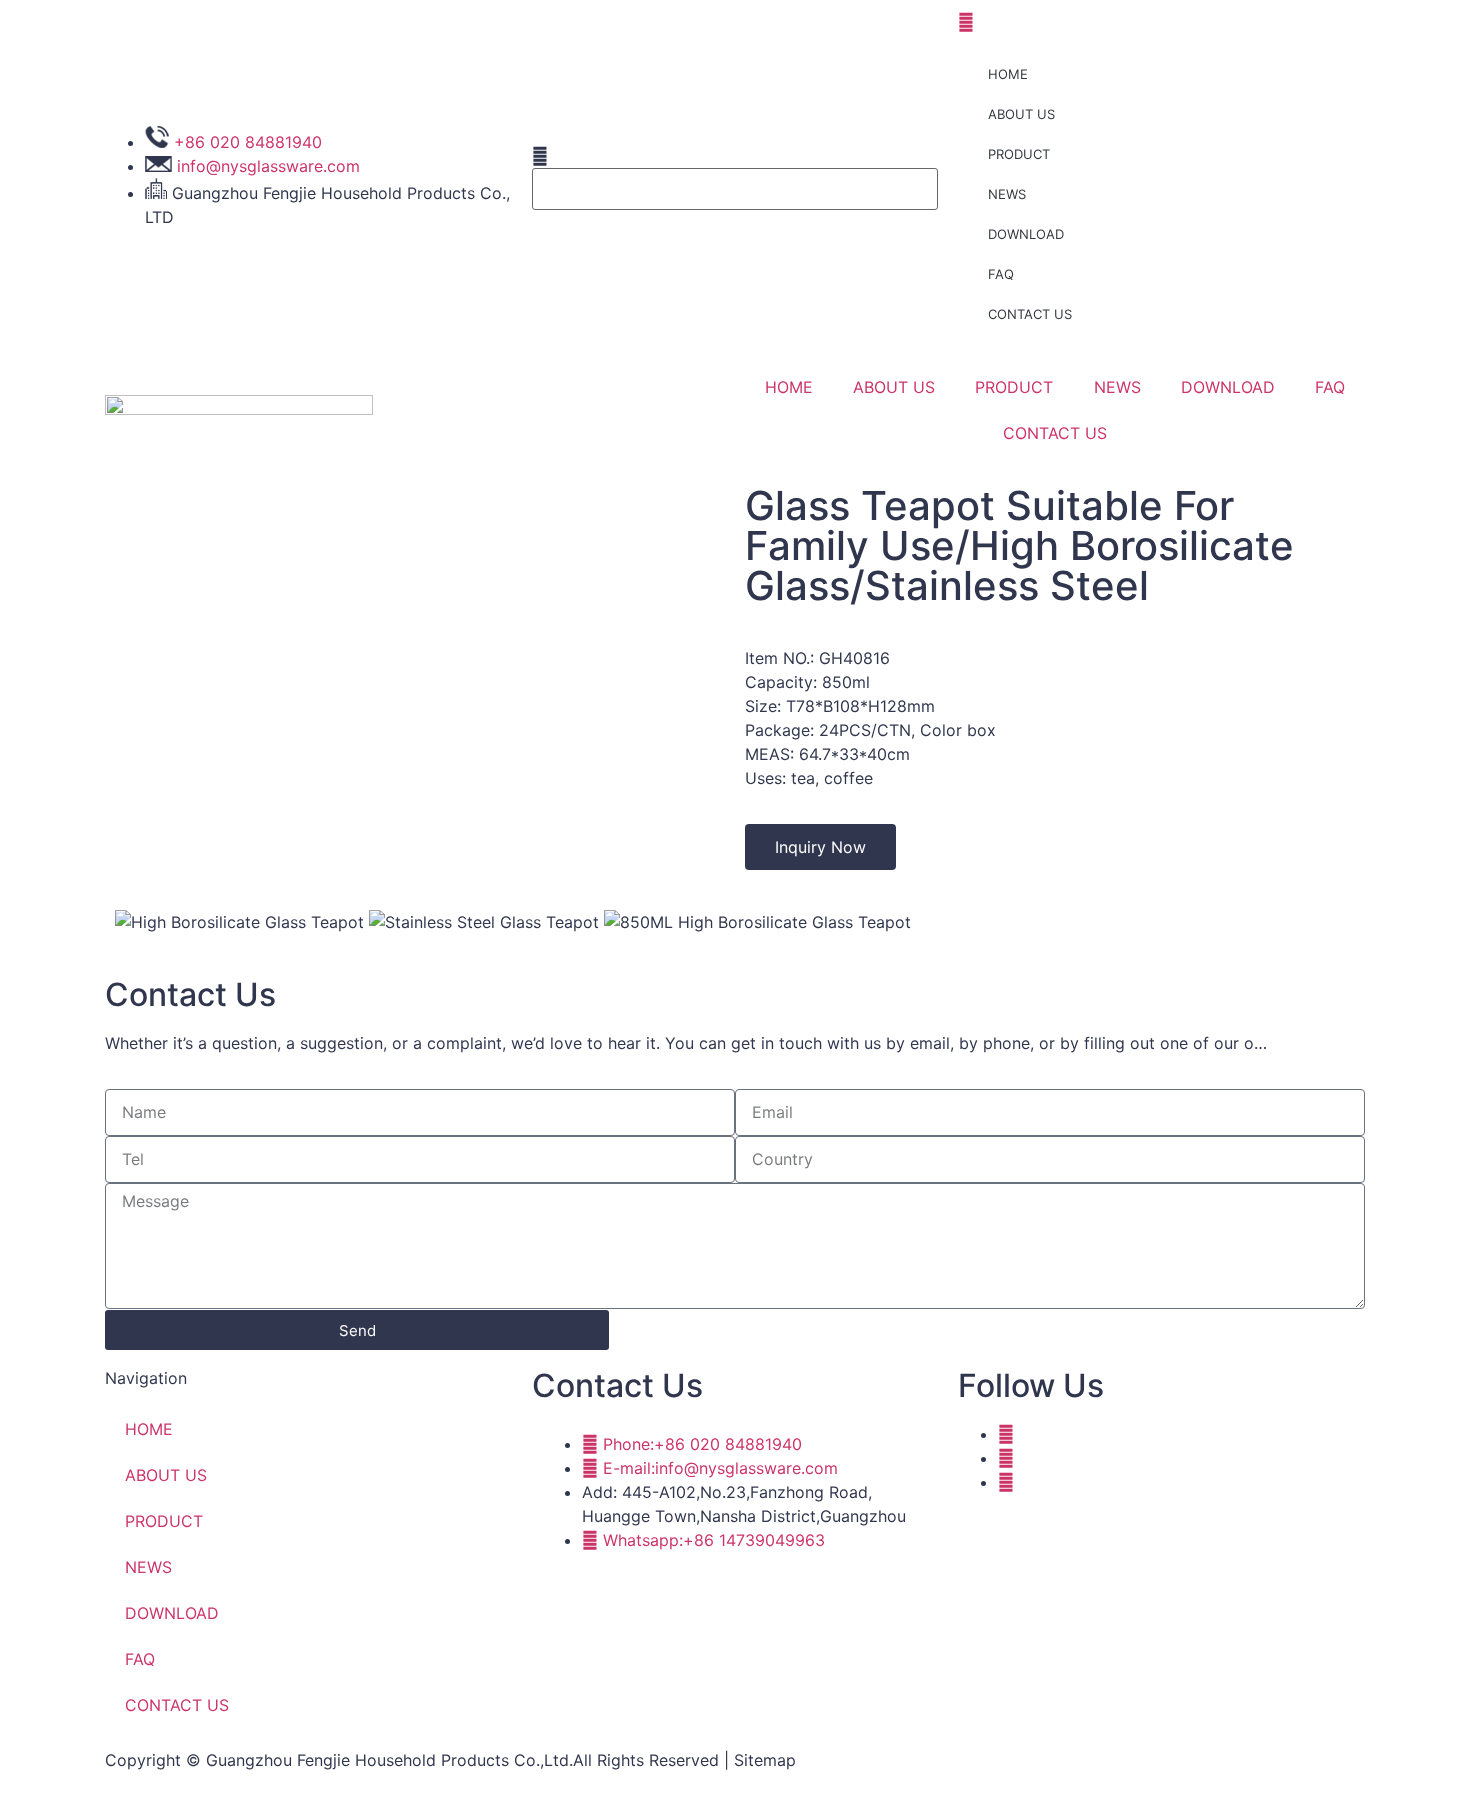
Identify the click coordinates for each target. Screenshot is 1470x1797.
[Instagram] (1006, 1482)
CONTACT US (1030, 314)
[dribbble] (1006, 1458)
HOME (1008, 74)
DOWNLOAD (1026, 234)
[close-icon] (966, 22)
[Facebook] (1006, 1434)
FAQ (1001, 274)
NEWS (1007, 194)
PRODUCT (1019, 154)
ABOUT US (1021, 114)
